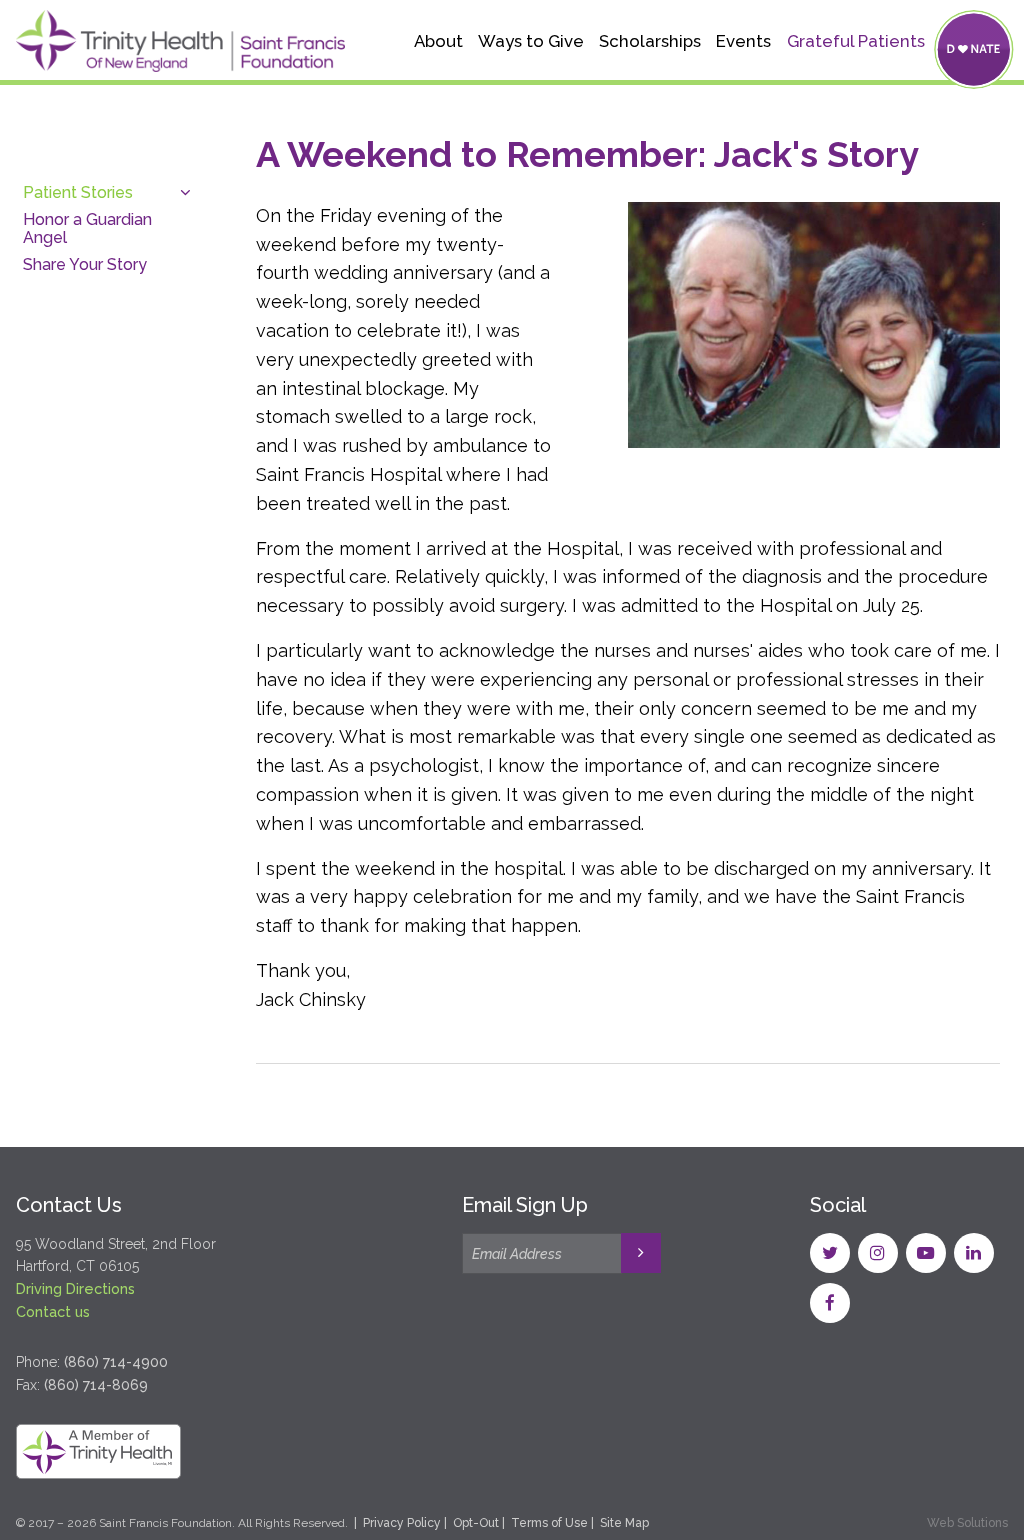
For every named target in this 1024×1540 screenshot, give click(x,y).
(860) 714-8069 (96, 1385)
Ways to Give (531, 41)
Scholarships (650, 41)
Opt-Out (476, 1523)
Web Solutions (967, 1523)
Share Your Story (85, 264)
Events (743, 41)
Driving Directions (75, 1288)
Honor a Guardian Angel (87, 228)
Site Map (624, 1523)
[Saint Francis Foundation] (180, 45)
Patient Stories (78, 192)
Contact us (53, 1311)
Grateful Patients (856, 41)
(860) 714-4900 (116, 1362)
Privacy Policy (402, 1523)
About (438, 41)
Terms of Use (549, 1523)
